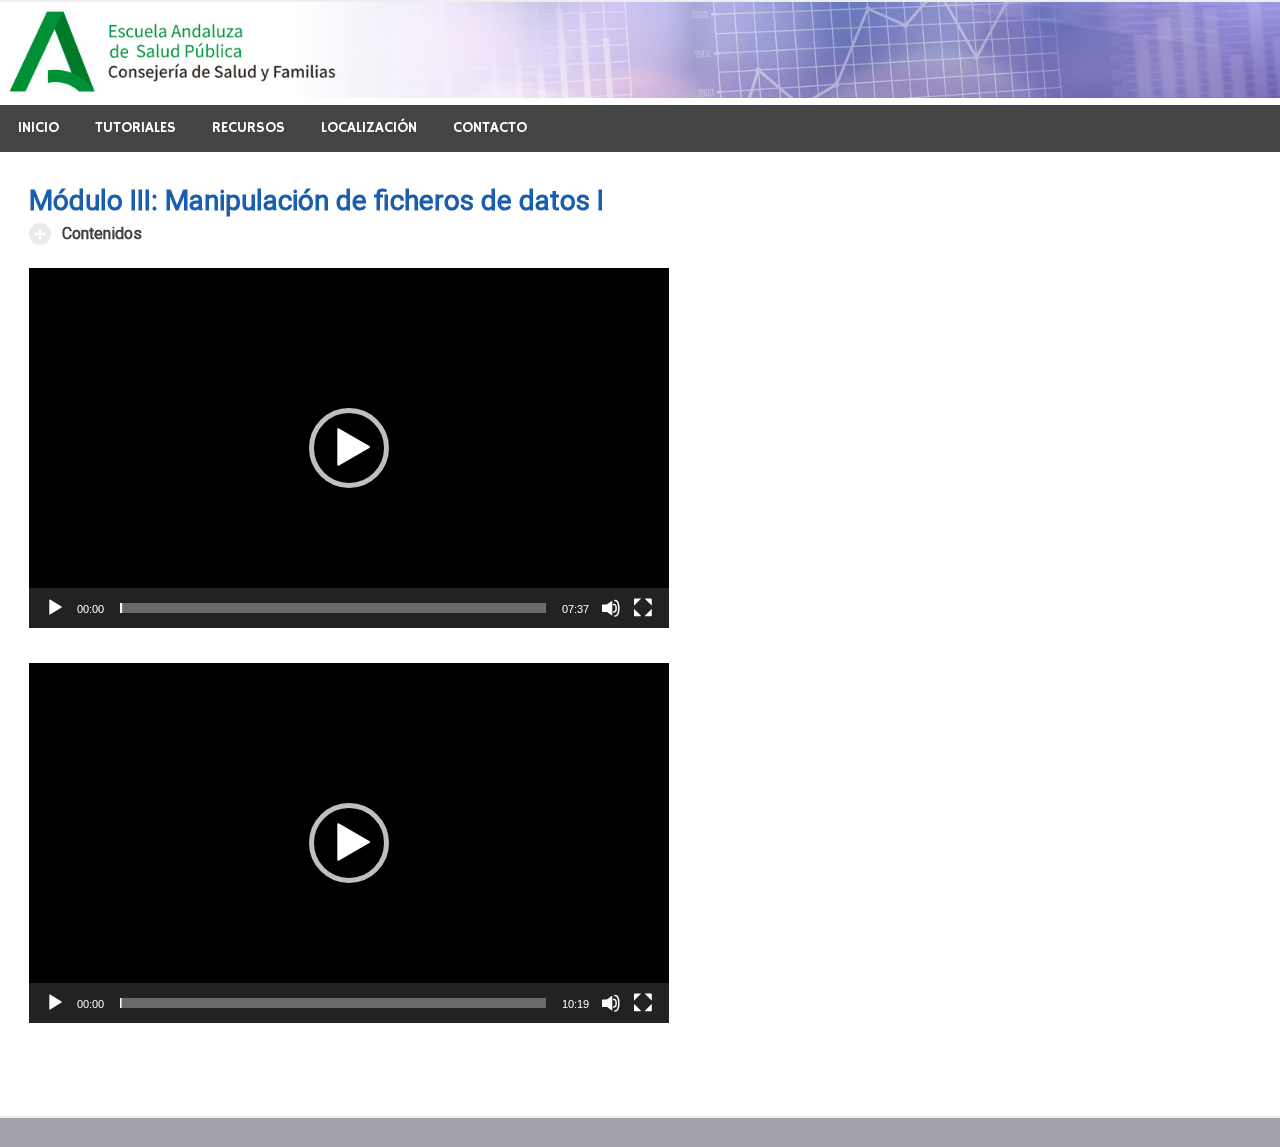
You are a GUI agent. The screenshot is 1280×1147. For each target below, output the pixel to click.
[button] (349, 448)
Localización (369, 127)
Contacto (490, 127)
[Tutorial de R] (640, 92)
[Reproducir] (55, 608)
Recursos (248, 127)
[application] (349, 448)
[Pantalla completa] (643, 608)
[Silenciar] (611, 608)
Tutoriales (135, 127)
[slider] (333, 608)
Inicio (38, 127)
